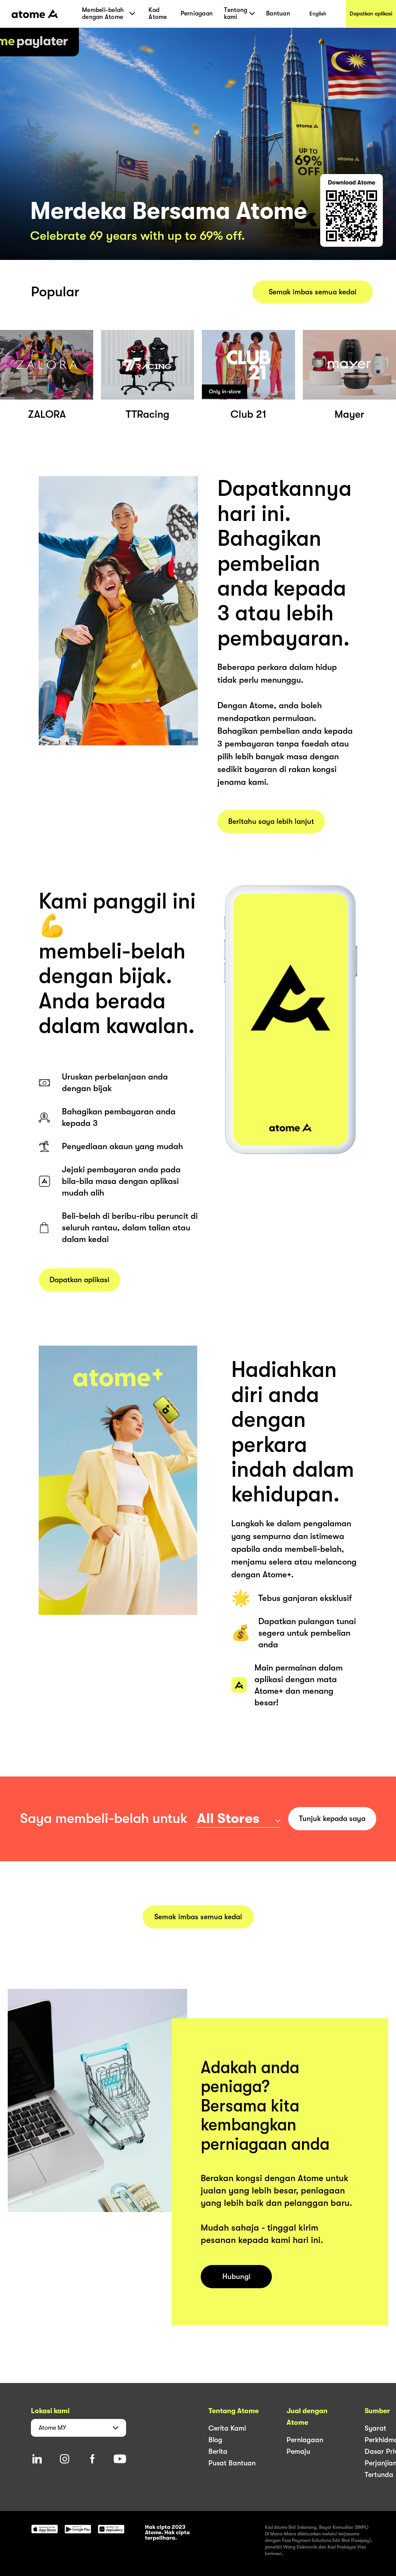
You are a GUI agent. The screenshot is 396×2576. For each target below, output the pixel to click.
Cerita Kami (227, 2428)
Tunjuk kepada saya (332, 1819)
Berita (218, 2451)
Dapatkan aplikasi (371, 14)
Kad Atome (158, 14)
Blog (215, 2440)
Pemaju (298, 2451)
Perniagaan (197, 14)
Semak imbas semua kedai (313, 292)
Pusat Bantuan (232, 2463)
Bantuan (278, 14)
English (318, 14)
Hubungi (236, 2277)
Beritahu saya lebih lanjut (271, 822)
